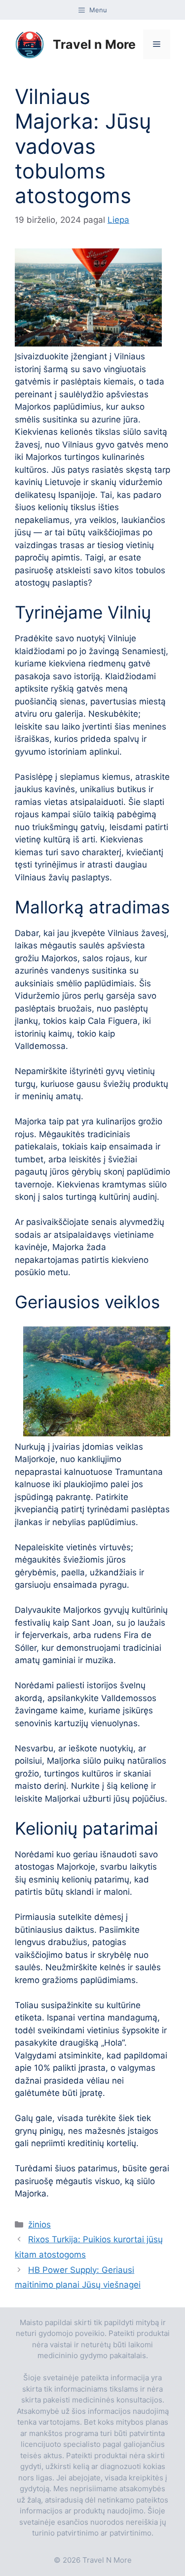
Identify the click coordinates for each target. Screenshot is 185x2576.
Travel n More (94, 44)
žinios (39, 2225)
